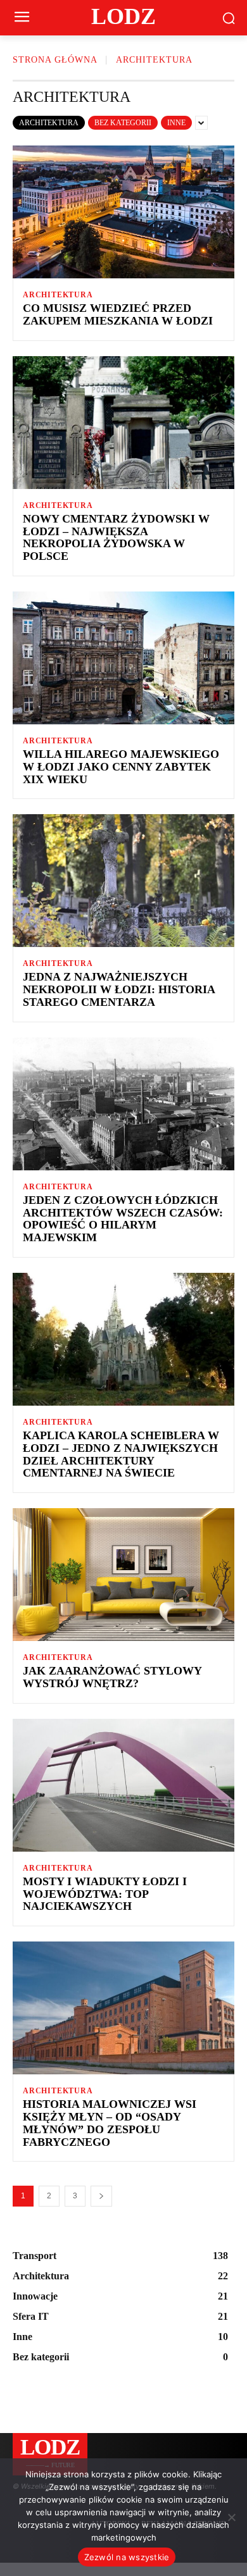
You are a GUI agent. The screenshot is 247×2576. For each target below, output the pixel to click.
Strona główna (55, 60)
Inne (176, 123)
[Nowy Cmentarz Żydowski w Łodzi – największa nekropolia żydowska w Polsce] (123, 423)
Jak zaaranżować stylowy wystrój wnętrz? (112, 1677)
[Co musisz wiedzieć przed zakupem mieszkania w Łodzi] (123, 212)
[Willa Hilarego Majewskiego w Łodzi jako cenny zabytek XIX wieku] (123, 658)
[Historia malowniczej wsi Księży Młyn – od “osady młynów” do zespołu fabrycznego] (123, 2008)
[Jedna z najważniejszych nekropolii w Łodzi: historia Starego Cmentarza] (123, 881)
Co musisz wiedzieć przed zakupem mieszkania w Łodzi (118, 314)
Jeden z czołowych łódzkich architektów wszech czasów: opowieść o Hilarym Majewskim (123, 1219)
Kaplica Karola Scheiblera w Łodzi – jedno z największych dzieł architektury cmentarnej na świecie (121, 1454)
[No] (231, 2517)
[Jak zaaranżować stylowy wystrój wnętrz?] (123, 1575)
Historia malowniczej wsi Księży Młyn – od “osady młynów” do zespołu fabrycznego (110, 2123)
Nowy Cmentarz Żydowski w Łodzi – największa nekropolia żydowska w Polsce (116, 537)
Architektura (49, 123)
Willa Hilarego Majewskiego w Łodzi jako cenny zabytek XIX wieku (121, 767)
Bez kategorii (123, 123)
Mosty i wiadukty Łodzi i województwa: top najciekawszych (105, 1894)
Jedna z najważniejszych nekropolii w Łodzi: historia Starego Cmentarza (119, 989)
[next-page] (101, 2196)
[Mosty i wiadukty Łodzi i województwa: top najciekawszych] (123, 1785)
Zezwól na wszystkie (127, 2557)
